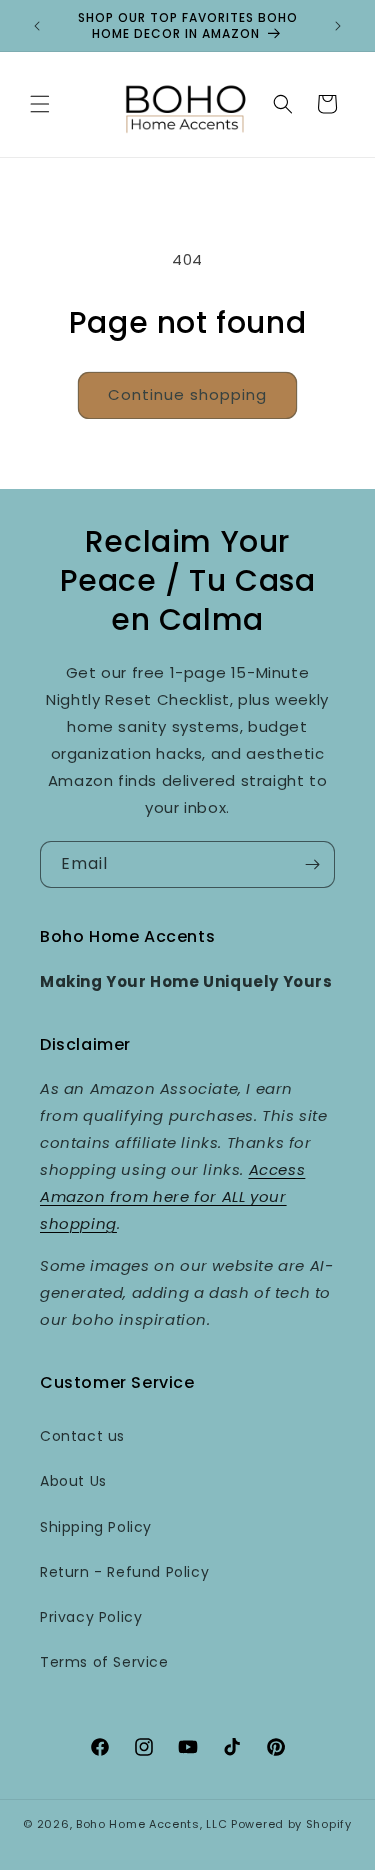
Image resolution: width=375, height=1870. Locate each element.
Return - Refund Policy (124, 1572)
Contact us (82, 1436)
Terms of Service (104, 1662)
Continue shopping (187, 394)
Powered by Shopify (291, 1824)
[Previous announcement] (37, 26)
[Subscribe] (312, 864)
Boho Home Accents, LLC (151, 1824)
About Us (73, 1481)
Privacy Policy (91, 1617)
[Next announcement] (338, 26)
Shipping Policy (96, 1527)
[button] (40, 104)
